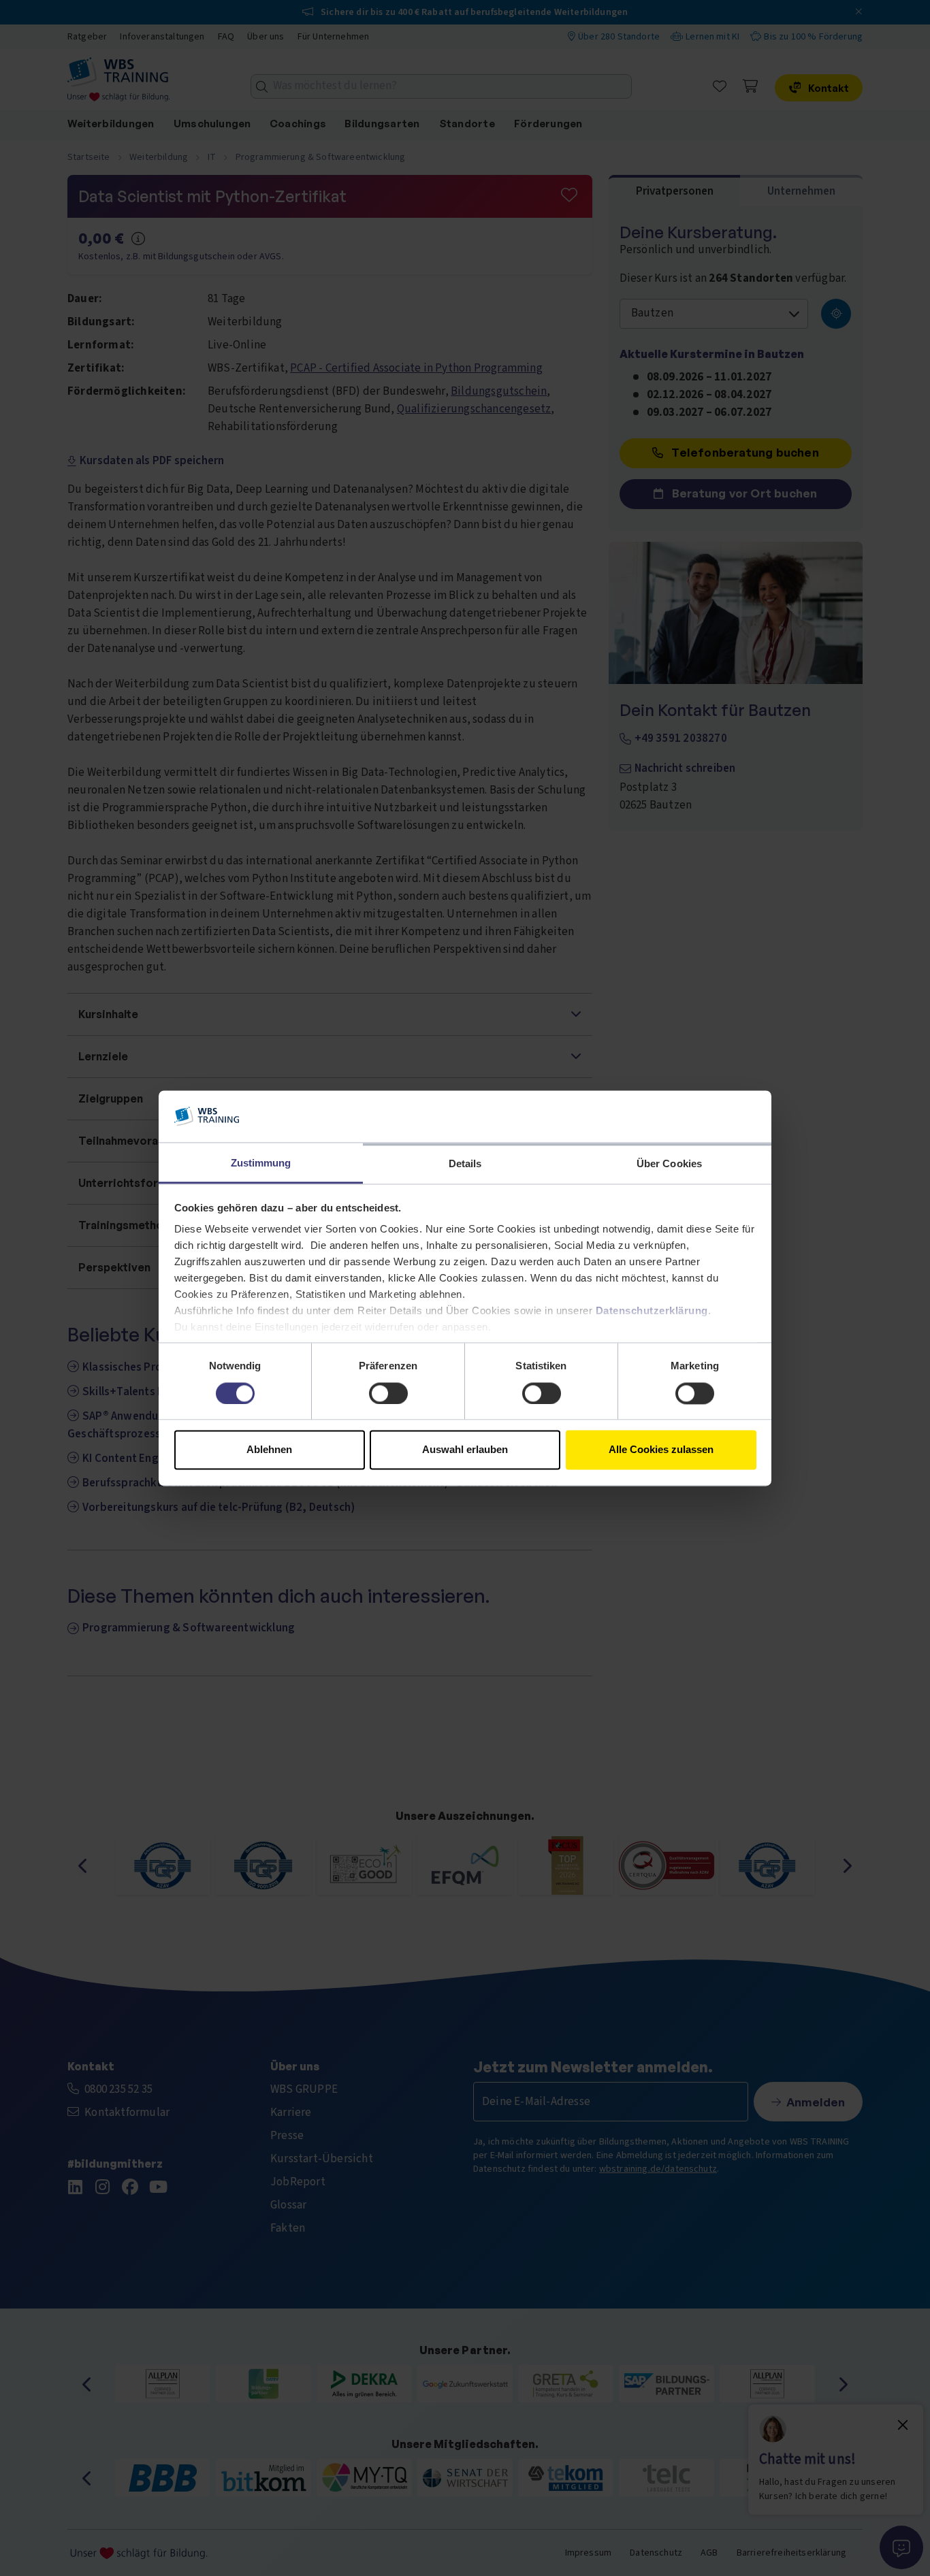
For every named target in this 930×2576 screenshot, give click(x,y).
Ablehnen (269, 1450)
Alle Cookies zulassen (661, 1450)
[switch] (388, 1393)
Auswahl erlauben (465, 1450)
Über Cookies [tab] (669, 1164)
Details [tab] (465, 1164)
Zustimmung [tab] (261, 1163)
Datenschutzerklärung (652, 1311)
